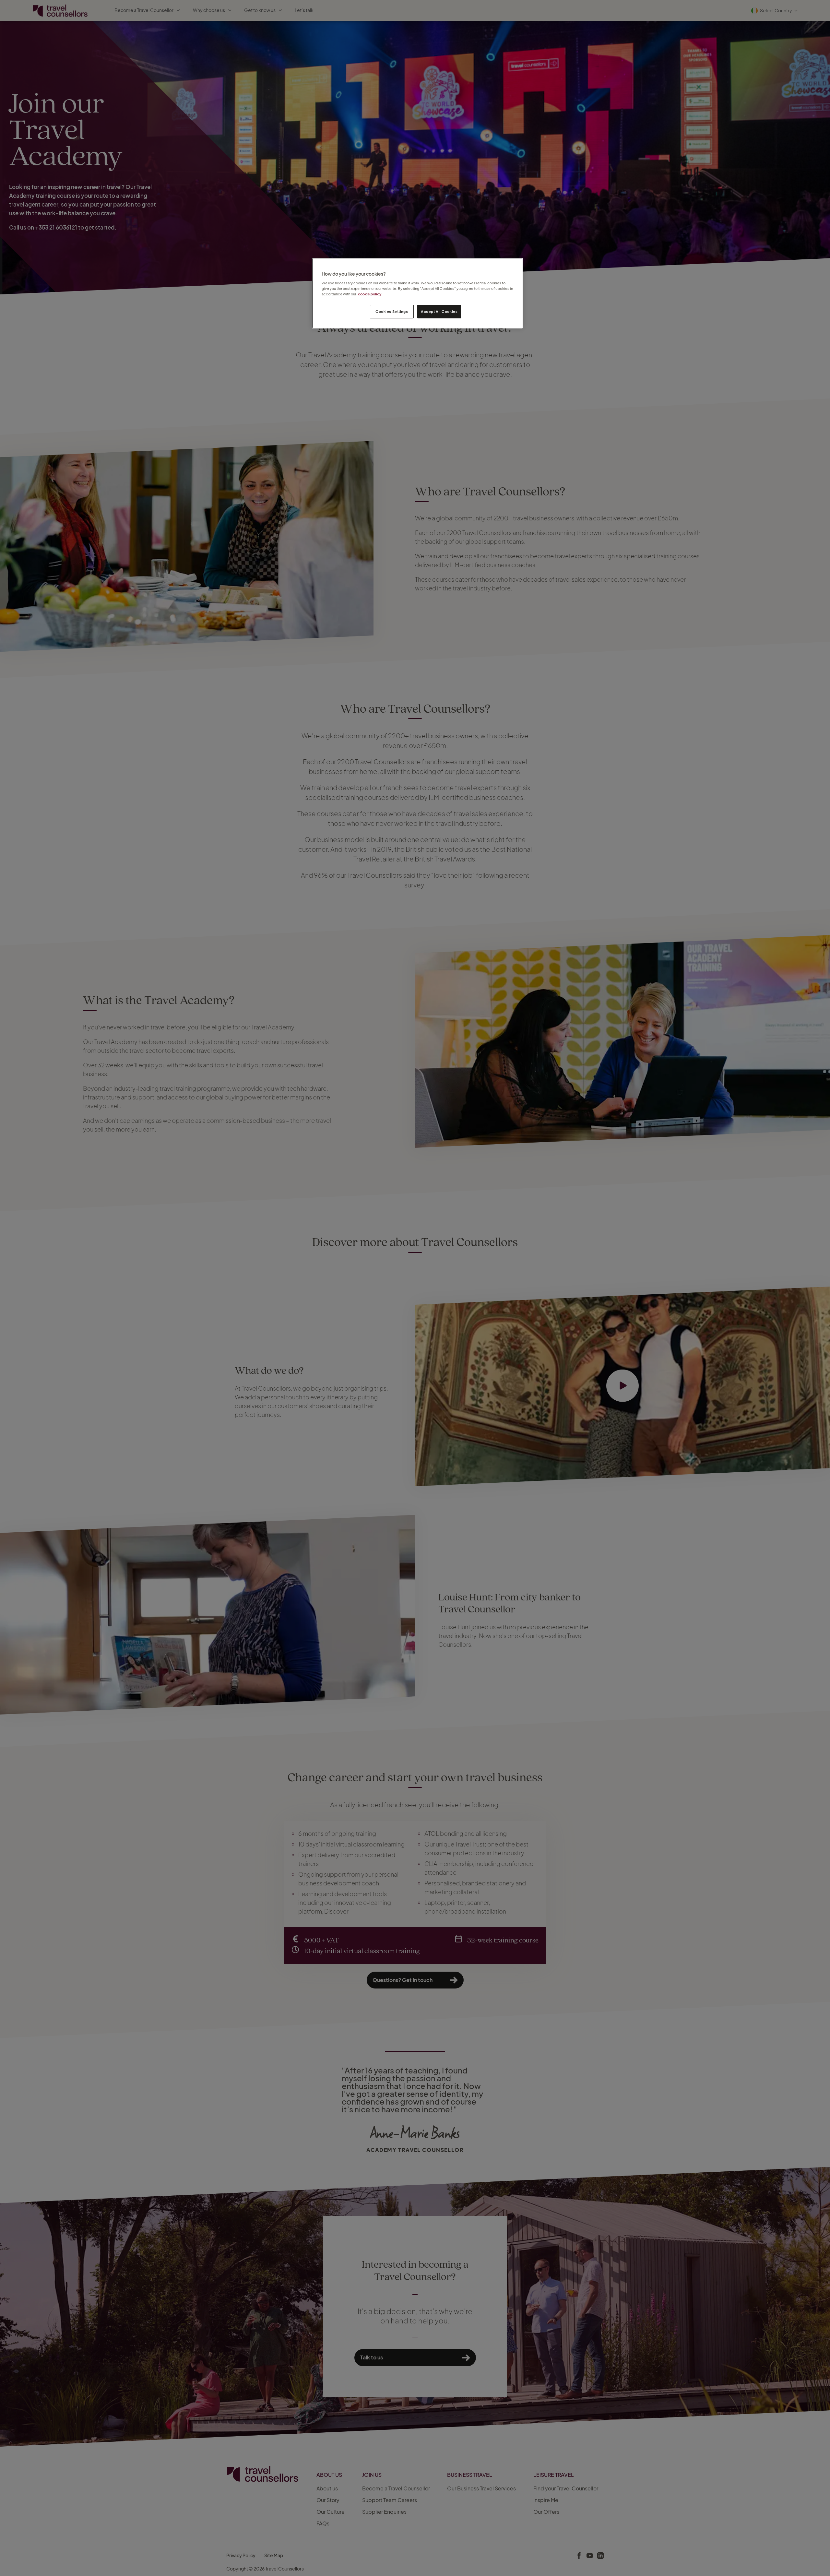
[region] (417, 293)
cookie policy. (370, 294)
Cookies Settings (392, 311)
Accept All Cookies (439, 311)
